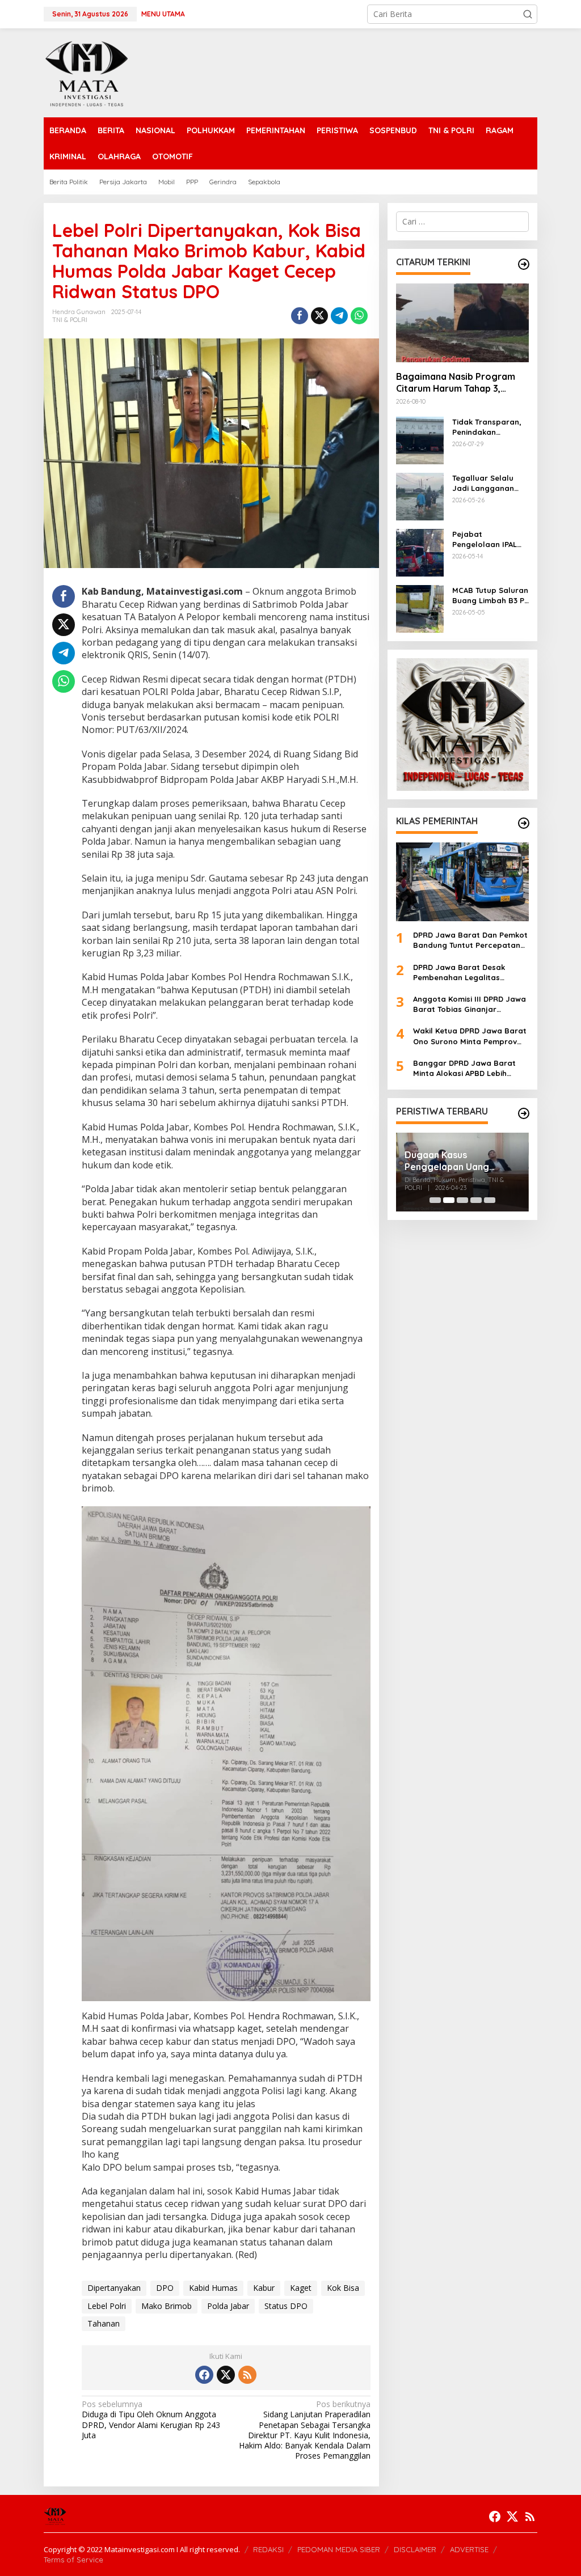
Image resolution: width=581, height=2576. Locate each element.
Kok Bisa (343, 2288)
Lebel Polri (107, 2306)
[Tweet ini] (319, 316)
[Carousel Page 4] (476, 1200)
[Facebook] (204, 2375)
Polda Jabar (228, 2306)
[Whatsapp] (359, 316)
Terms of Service (73, 2560)
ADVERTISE (469, 2549)
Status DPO (286, 2306)
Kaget (301, 2288)
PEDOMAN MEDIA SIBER (339, 2549)
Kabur (264, 2288)
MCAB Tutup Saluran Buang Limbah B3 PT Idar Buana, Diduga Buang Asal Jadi (491, 596)
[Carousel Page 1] (435, 1200)
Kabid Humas (213, 2288)
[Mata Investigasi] (86, 72)
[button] (528, 14)
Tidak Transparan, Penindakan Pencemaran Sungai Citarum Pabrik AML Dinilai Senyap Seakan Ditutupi (490, 427)
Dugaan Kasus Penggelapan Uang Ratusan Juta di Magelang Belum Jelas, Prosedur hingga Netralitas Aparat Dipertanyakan (462, 1161)
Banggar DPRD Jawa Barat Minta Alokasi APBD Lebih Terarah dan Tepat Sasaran (465, 1068)
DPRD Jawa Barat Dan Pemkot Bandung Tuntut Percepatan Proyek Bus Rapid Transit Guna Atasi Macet (470, 940)
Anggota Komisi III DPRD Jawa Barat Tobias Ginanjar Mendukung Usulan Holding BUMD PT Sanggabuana (470, 1004)
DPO (165, 2288)
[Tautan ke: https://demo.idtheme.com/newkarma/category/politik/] (524, 1113)
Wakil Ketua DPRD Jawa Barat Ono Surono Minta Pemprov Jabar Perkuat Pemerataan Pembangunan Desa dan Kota (470, 1036)
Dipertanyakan (114, 2288)
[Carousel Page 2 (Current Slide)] (449, 1200)
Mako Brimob (167, 2306)
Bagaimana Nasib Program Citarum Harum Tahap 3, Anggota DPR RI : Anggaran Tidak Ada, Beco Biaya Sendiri (462, 383)
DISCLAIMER (415, 2549)
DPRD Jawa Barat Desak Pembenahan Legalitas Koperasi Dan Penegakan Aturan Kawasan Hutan (460, 973)
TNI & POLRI (70, 320)
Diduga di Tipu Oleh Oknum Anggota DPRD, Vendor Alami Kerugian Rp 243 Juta (151, 2420)
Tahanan (104, 2323)
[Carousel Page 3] (462, 1200)
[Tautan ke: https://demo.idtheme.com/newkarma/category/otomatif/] (524, 264)
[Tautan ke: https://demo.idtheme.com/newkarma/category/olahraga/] (524, 823)
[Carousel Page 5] (490, 1200)
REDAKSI (268, 2549)
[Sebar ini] (300, 316)
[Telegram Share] (339, 316)
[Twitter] (226, 2375)
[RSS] (247, 2375)
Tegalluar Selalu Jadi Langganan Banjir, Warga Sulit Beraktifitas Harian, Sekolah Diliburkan (490, 483)
